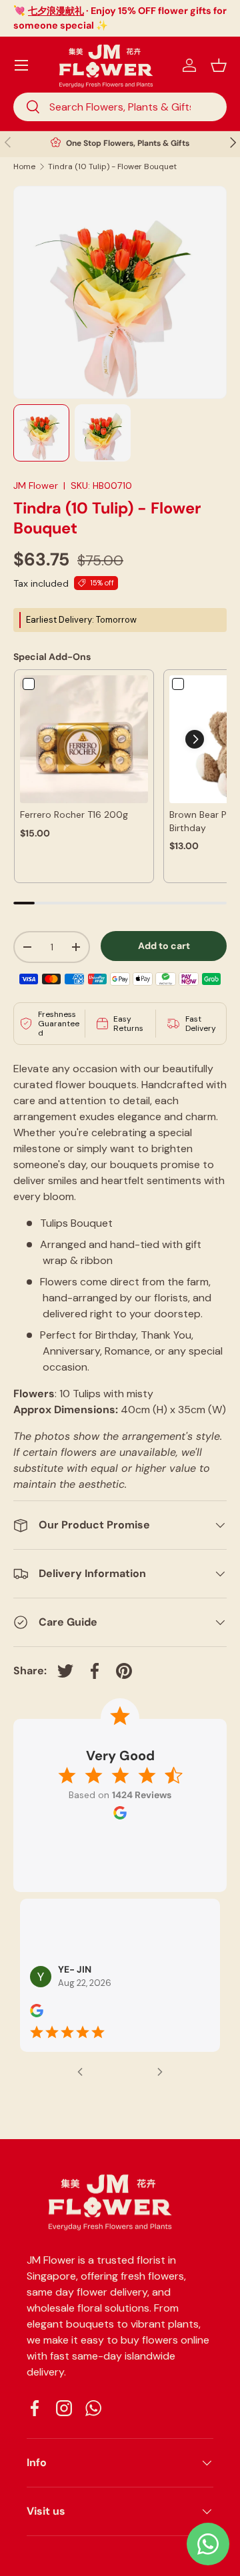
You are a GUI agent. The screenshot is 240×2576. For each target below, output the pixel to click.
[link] (84, 739)
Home (24, 166)
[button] (219, 65)
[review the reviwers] (37, 2014)
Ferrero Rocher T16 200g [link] (74, 814)
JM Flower (36, 485)
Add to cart (164, 946)
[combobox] (120, 107)
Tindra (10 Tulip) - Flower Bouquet (112, 166)
